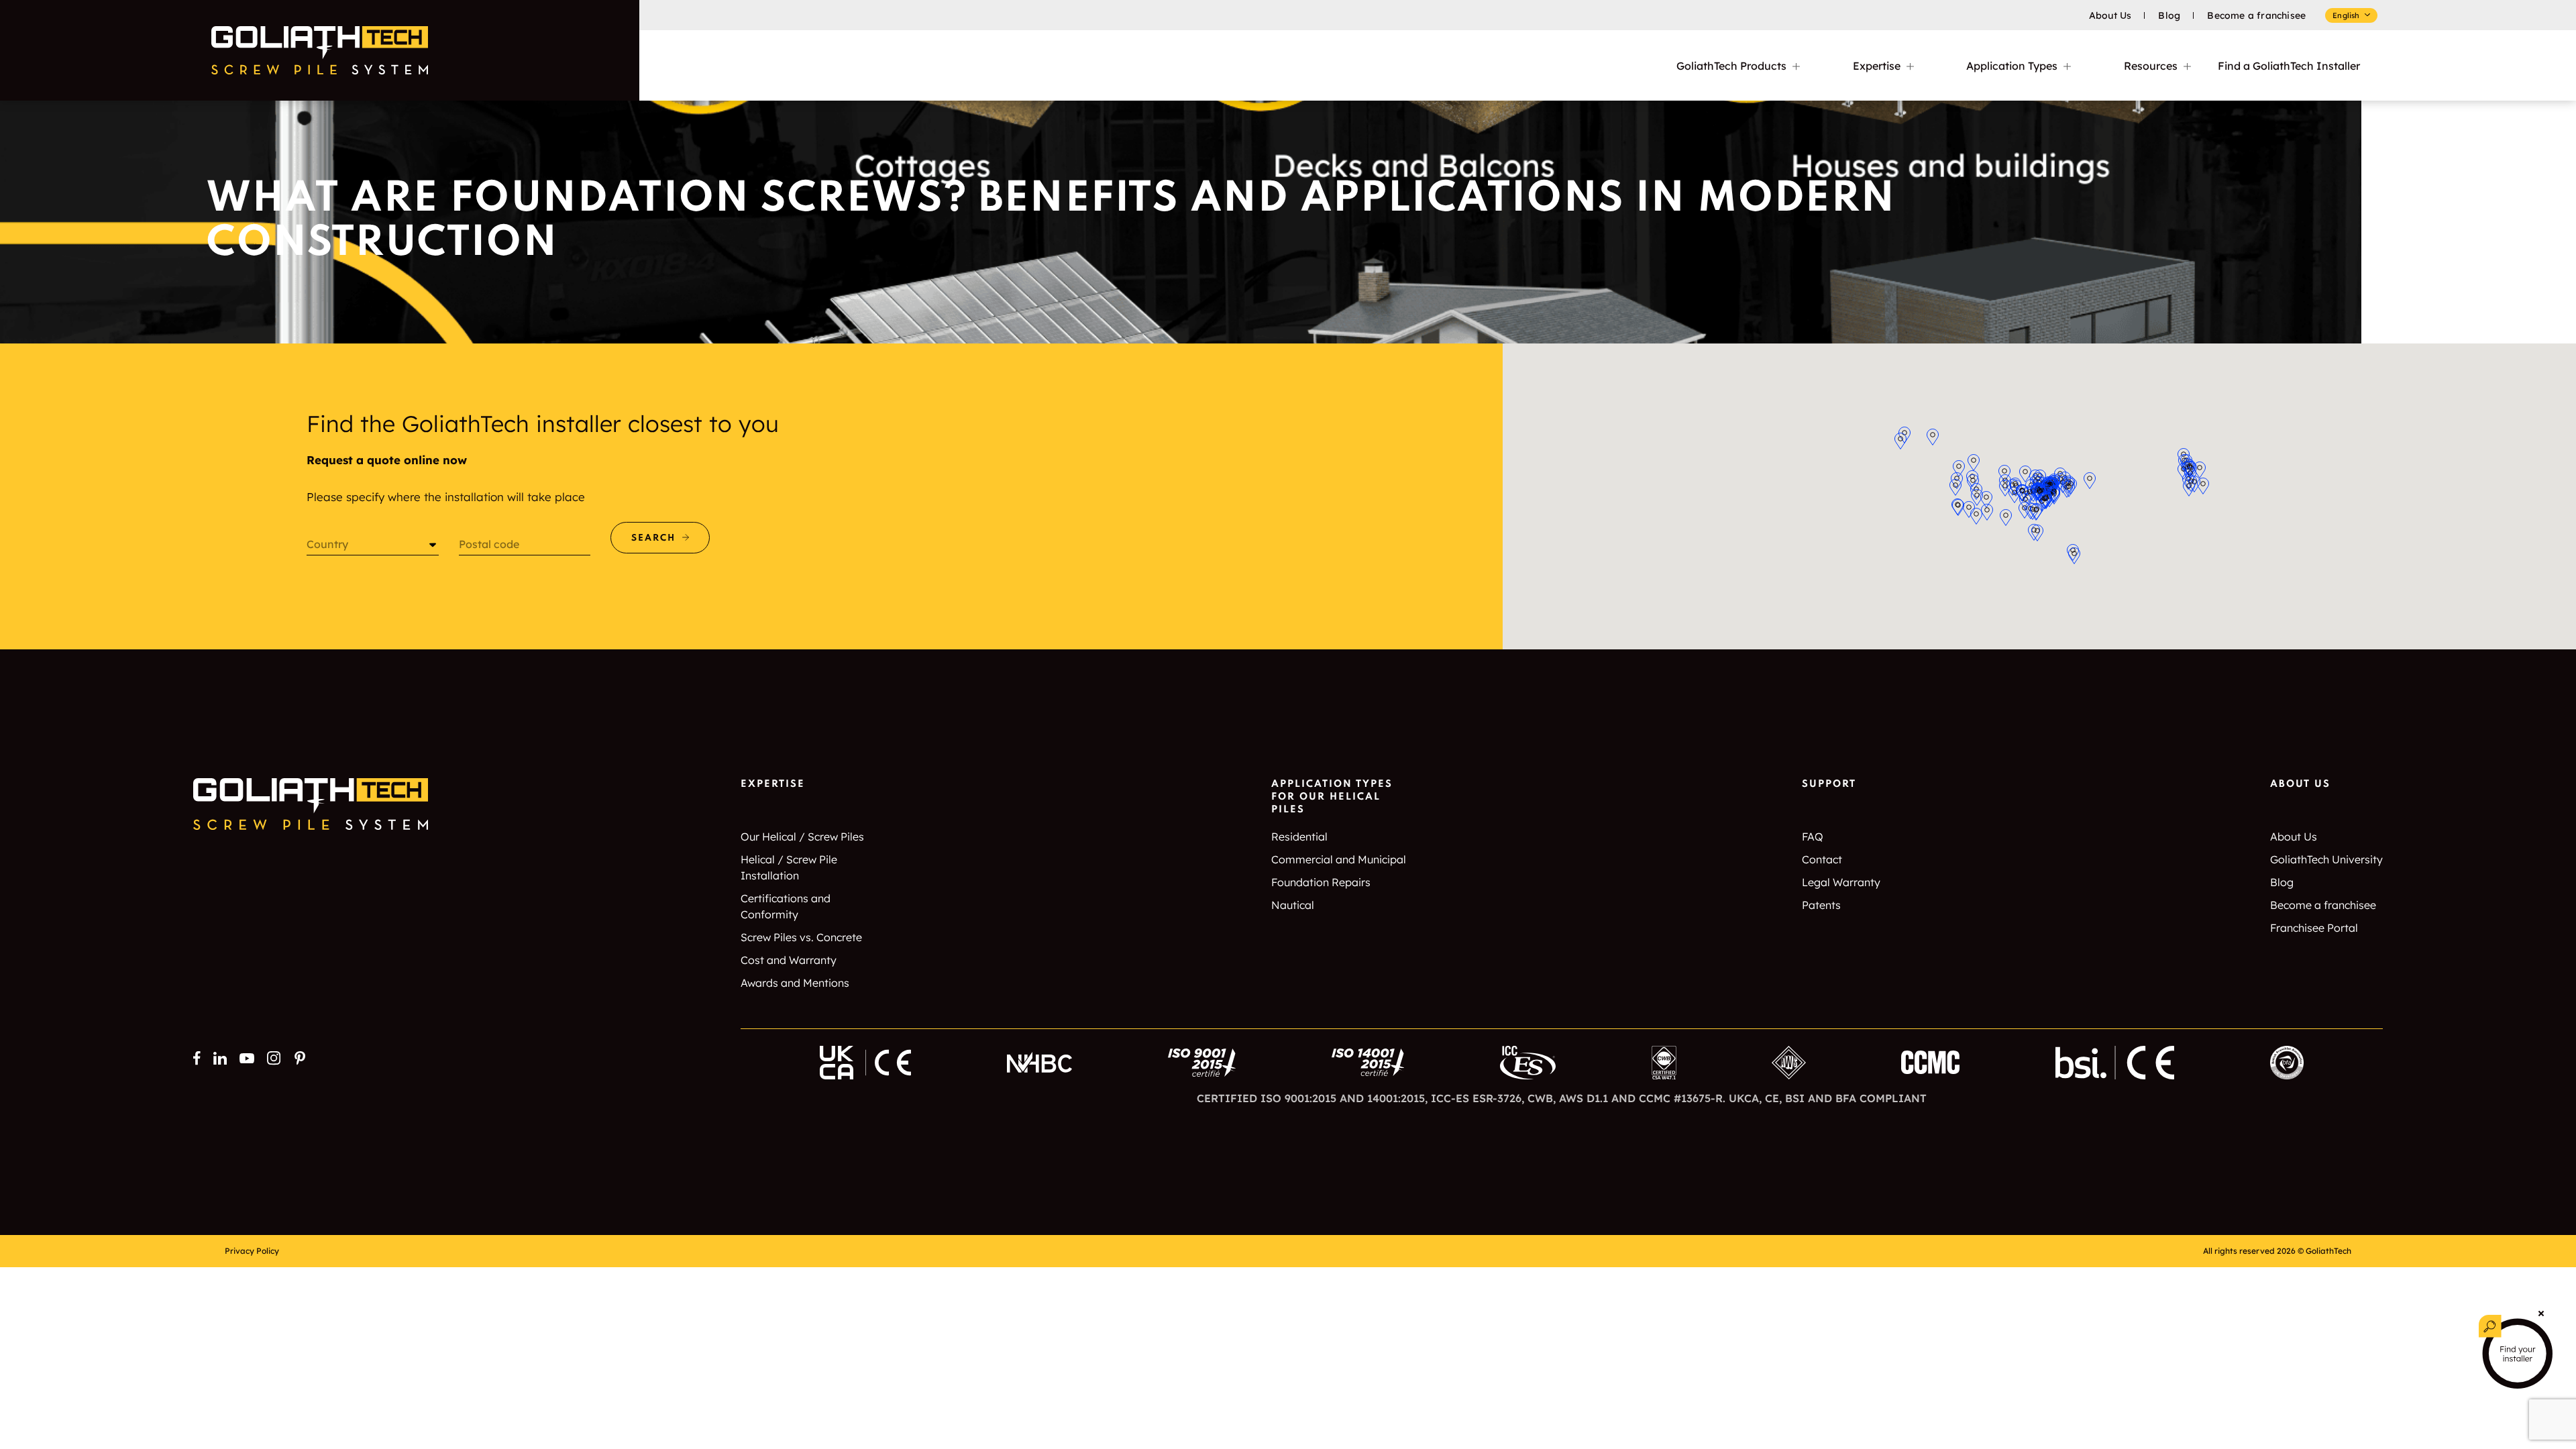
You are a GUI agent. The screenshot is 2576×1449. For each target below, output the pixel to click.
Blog (2169, 15)
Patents (1821, 905)
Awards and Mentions (795, 983)
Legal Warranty (1841, 882)
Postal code (489, 544)
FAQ (1813, 837)
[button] (1986, 499)
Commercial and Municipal (1339, 859)
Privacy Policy (252, 1251)
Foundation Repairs (1321, 882)
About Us (2110, 15)
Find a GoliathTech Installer (2289, 66)
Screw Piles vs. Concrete (801, 937)
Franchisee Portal (2314, 928)
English (2346, 15)
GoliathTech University (2326, 859)
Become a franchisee (2256, 15)
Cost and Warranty (789, 960)
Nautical (1293, 905)
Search (653, 538)
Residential (1299, 837)
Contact (1822, 859)
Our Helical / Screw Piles (802, 837)
